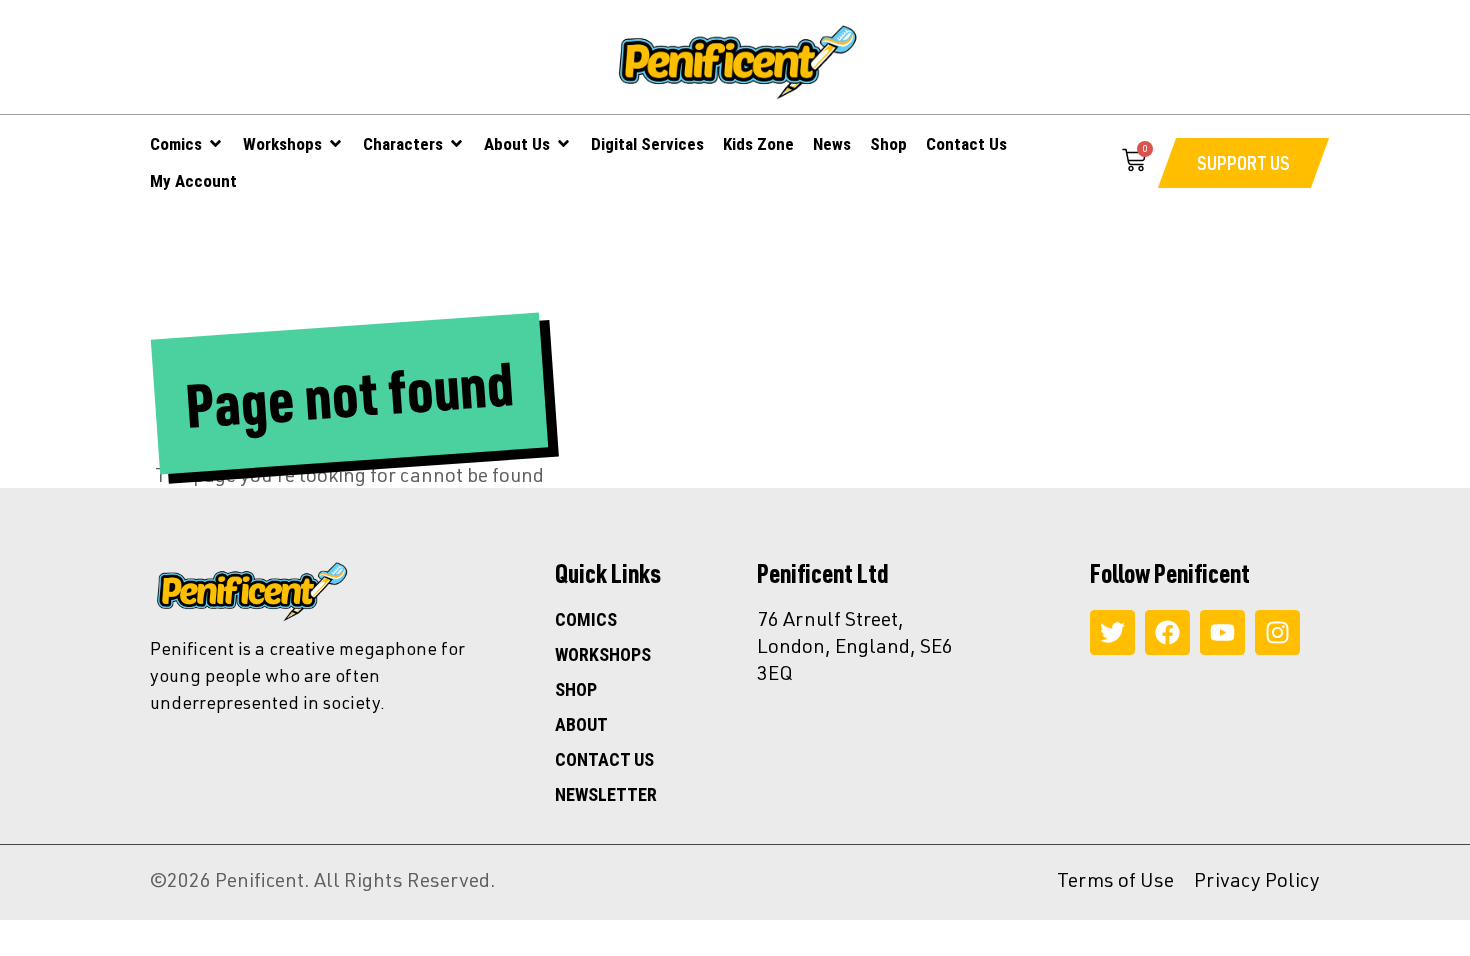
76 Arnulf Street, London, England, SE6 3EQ (855, 645)
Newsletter (606, 795)
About (581, 725)
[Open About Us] (563, 144)
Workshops (603, 655)
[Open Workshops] (335, 144)
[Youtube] (1222, 632)
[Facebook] (1167, 632)
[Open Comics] (215, 144)
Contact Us (604, 760)
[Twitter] (1112, 632)
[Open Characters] (456, 144)
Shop (576, 690)
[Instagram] (1277, 632)
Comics (586, 620)
